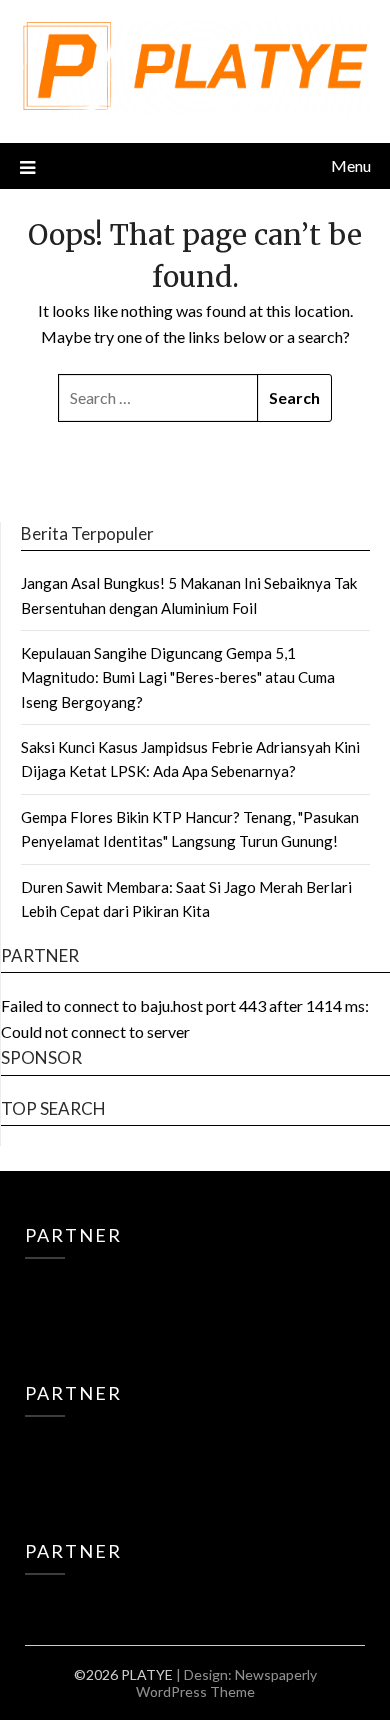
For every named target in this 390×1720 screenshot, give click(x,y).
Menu (351, 165)
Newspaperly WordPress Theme (226, 1683)
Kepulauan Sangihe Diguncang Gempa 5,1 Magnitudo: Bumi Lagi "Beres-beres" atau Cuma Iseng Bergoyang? (178, 677)
